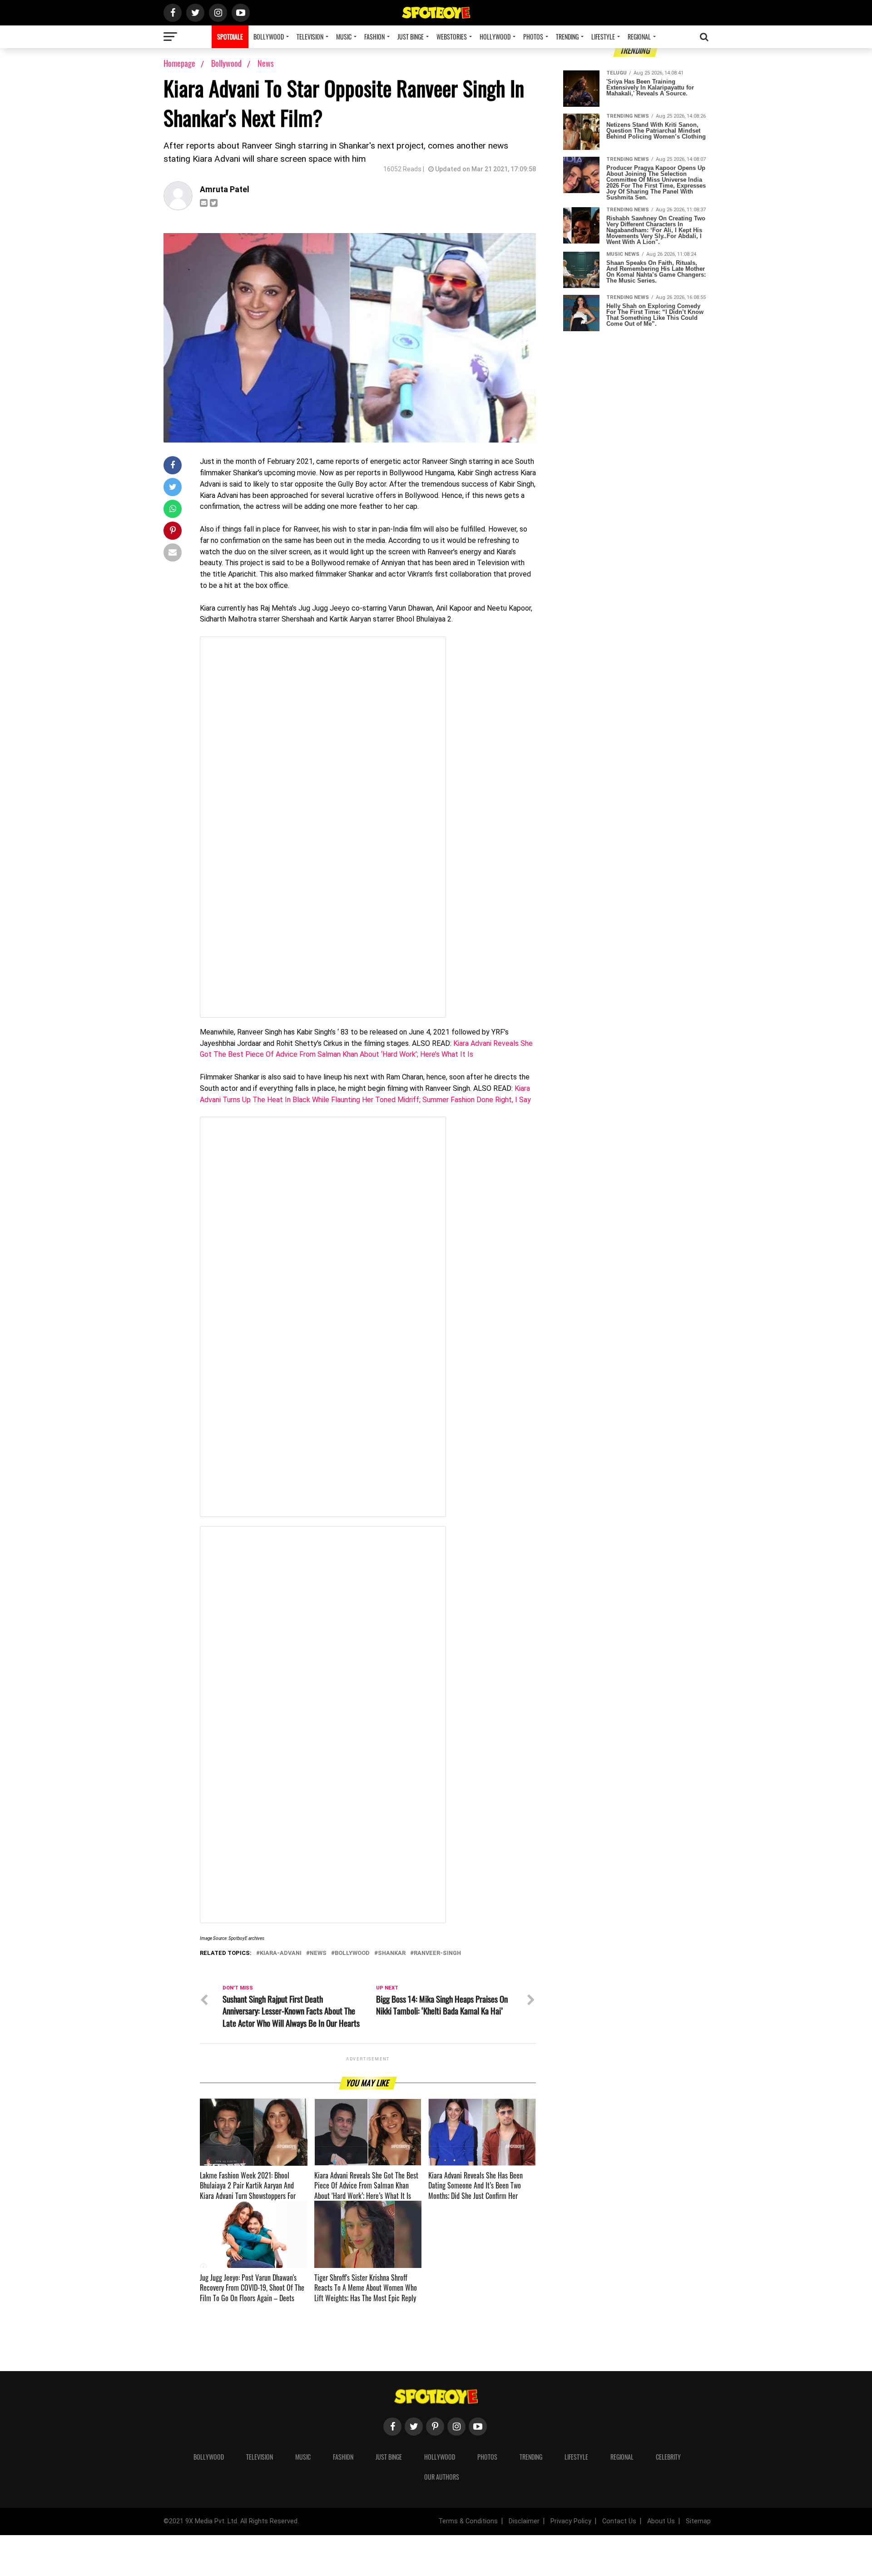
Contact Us (619, 2521)
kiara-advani (281, 1953)
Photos (533, 37)
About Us (661, 2521)
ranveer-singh (437, 1953)
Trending (567, 37)
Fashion (374, 37)
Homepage (179, 63)
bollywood (352, 1953)
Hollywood (495, 37)
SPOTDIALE (230, 37)
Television (310, 37)
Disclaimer (524, 2521)
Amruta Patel (225, 189)
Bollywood (269, 37)
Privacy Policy (571, 2521)
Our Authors (442, 2477)
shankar (392, 1953)
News (266, 63)
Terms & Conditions (468, 2521)
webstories (452, 37)
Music (344, 37)
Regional (639, 37)
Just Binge (411, 37)
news (318, 1953)
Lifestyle (603, 37)
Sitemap (698, 2521)
